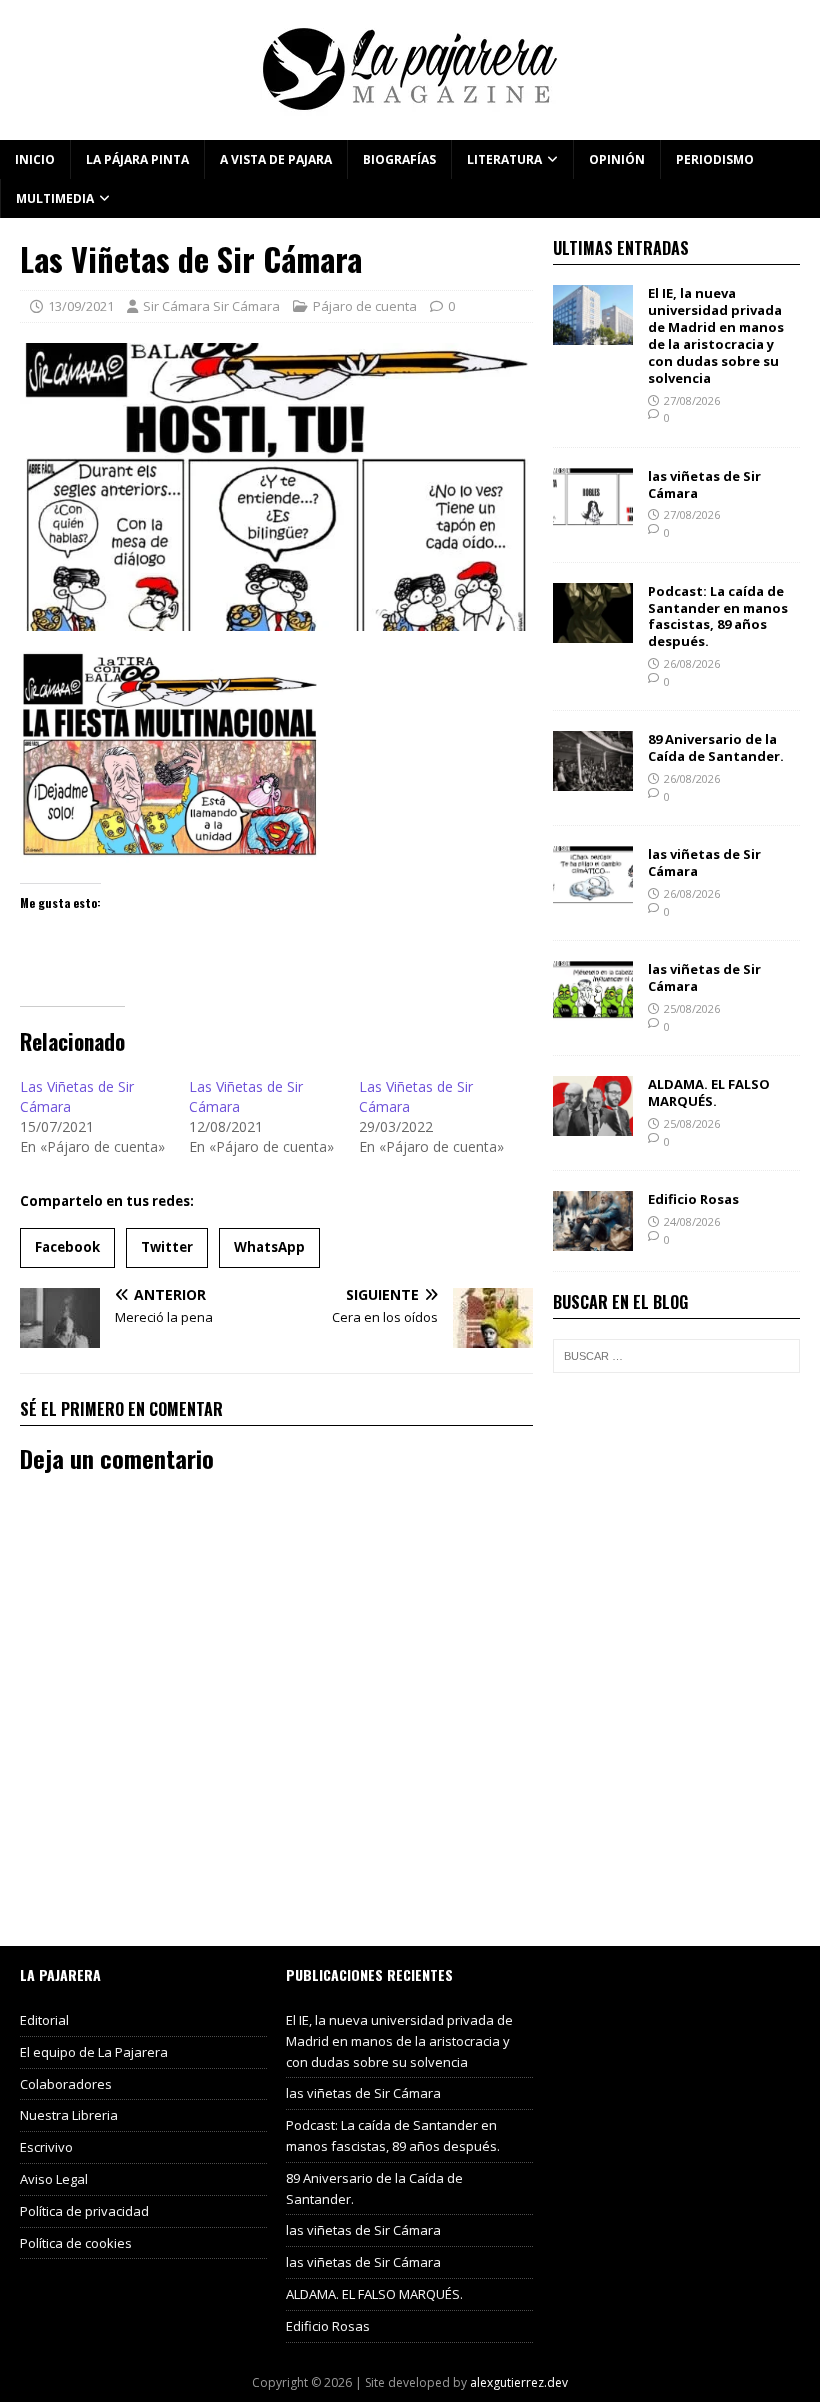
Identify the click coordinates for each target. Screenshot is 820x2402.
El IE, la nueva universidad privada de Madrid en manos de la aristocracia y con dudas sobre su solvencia (716, 335)
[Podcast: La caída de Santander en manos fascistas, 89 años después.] (593, 630)
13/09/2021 (81, 306)
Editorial (44, 2020)
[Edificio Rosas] (593, 1239)
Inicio (35, 159)
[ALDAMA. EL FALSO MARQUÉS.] (593, 1124)
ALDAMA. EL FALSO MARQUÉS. (709, 1092)
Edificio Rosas (693, 1199)
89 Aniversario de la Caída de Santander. (716, 747)
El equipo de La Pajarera (94, 2052)
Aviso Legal (54, 2179)
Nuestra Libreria (69, 2115)
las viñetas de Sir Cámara (704, 484)
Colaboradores (66, 2084)
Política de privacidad (84, 2211)
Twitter (167, 1247)
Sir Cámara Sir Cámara (211, 306)
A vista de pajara (276, 159)
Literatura (504, 159)
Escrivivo (46, 2147)
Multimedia (55, 198)
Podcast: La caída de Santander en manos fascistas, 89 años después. (718, 616)
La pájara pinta (137, 159)
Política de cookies (76, 2243)
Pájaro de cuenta (365, 306)
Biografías (399, 159)
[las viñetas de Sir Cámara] (593, 515)
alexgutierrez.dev (519, 2382)
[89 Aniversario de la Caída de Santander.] (593, 779)
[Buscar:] (676, 1356)
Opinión (617, 159)
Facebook (67, 1247)
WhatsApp (269, 1247)
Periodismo (715, 159)
